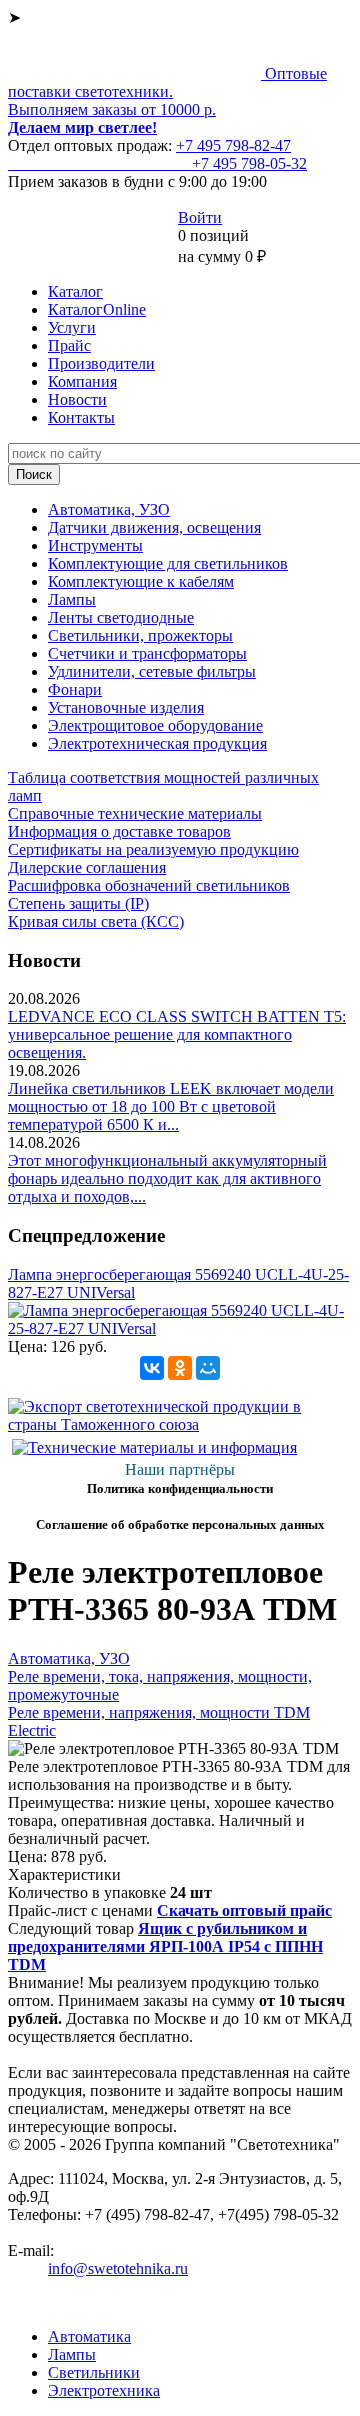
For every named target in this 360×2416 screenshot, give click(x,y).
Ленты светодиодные (121, 617)
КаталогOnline (97, 309)
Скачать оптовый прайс (244, 1910)
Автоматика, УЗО (109, 509)
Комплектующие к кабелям (141, 581)
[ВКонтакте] (152, 1368)
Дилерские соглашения (87, 867)
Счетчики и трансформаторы (147, 653)
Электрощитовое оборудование (155, 725)
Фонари (75, 689)
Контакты (81, 417)
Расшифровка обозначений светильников (149, 885)
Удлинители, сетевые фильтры (152, 671)
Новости (77, 399)
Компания (82, 381)
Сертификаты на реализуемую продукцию (153, 849)
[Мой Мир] (208, 1368)
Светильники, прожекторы (140, 635)
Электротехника (104, 2390)
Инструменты (95, 545)
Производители (101, 363)
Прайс (69, 345)
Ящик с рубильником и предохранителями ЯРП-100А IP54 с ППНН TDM (165, 1946)
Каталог (75, 291)
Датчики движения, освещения (154, 527)
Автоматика (89, 2336)
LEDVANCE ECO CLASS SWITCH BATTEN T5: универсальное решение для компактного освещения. (177, 1034)
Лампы (72, 599)
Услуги (72, 327)
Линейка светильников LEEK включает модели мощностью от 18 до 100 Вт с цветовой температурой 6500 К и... (171, 1106)
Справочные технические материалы (135, 813)
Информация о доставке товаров (119, 831)
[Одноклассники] (180, 1368)
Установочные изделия (126, 707)
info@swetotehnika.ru (118, 2268)
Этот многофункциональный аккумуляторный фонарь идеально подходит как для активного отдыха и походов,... (167, 1178)
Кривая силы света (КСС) (96, 921)
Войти (200, 217)
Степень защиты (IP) (78, 903)
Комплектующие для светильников (168, 563)
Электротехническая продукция (157, 743)
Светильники (94, 2372)
